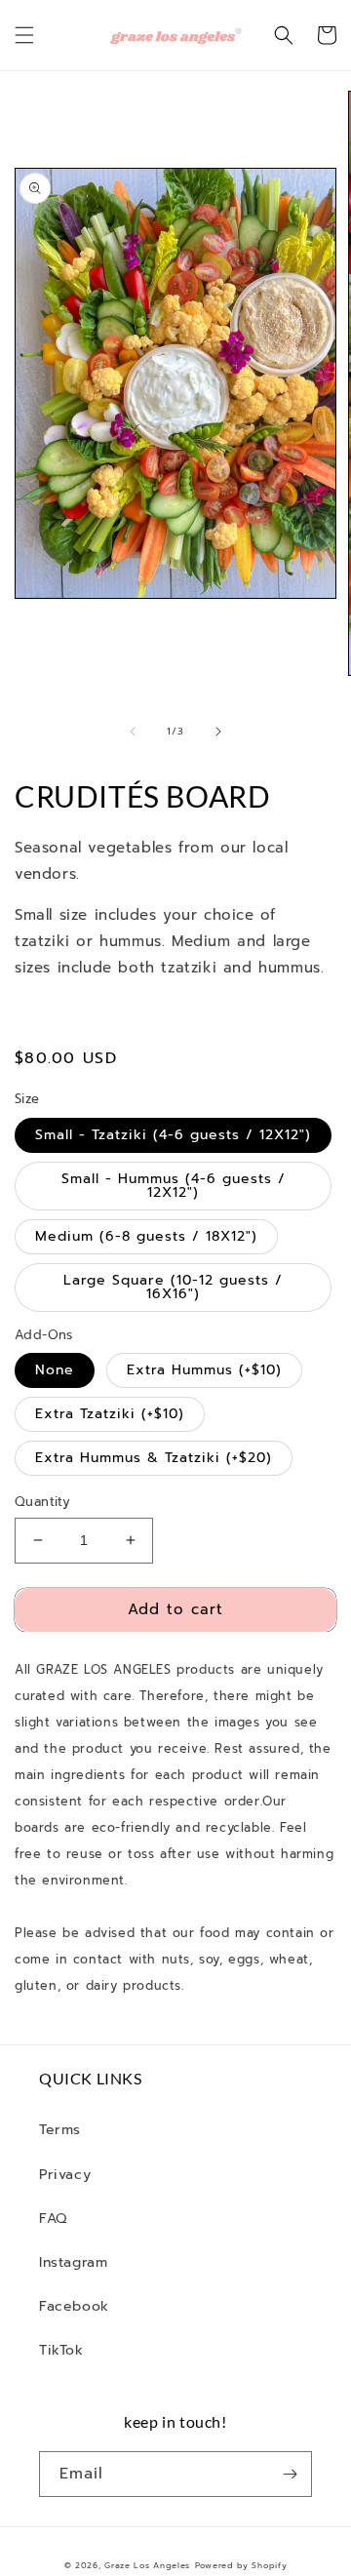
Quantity (42, 1502)
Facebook (74, 2306)
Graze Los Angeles (147, 2566)
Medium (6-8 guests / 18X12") (146, 1236)
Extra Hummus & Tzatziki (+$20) (154, 1458)
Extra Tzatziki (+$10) (110, 1414)
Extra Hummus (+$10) (204, 1370)
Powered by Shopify (241, 2566)
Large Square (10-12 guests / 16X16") (173, 1287)
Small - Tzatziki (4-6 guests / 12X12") (173, 1135)
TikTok (61, 2350)
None (55, 1370)
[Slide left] (133, 732)
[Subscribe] (290, 2474)
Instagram (73, 2262)
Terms (60, 2130)
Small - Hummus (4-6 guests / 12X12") (174, 1186)
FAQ (53, 2219)
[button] (24, 35)
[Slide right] (218, 732)
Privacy (65, 2175)
